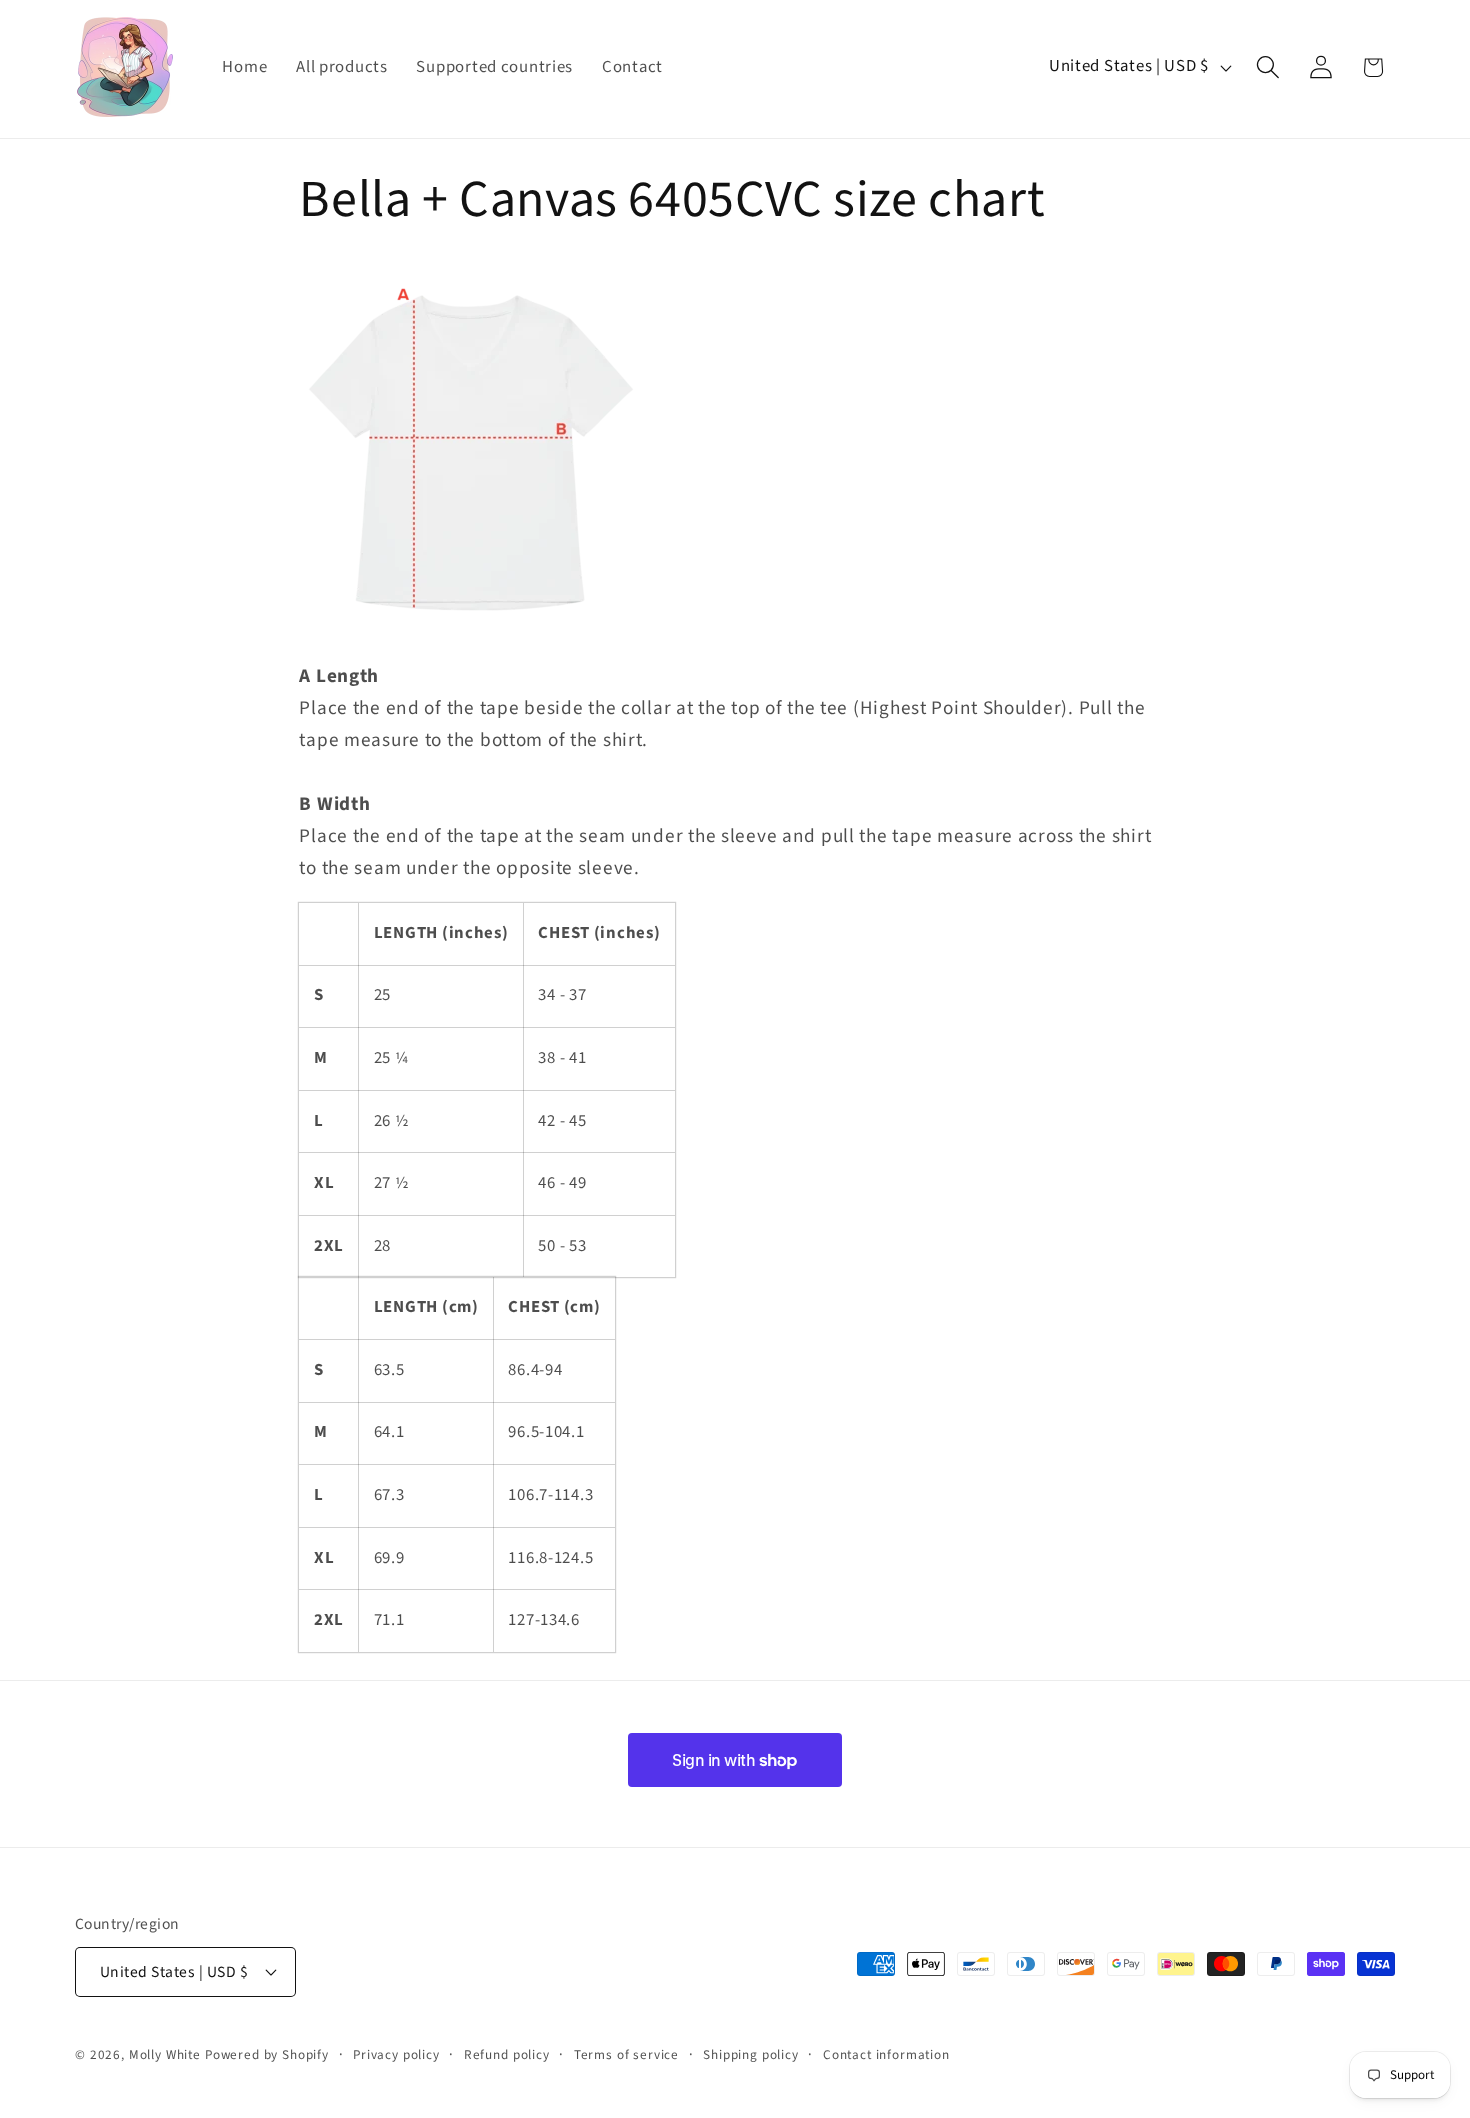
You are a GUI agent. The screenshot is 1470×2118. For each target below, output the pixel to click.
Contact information (886, 2054)
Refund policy (507, 2054)
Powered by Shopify (267, 2054)
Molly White (165, 2054)
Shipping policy (751, 2054)
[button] (1267, 67)
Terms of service (626, 2054)
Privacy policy (396, 2054)
